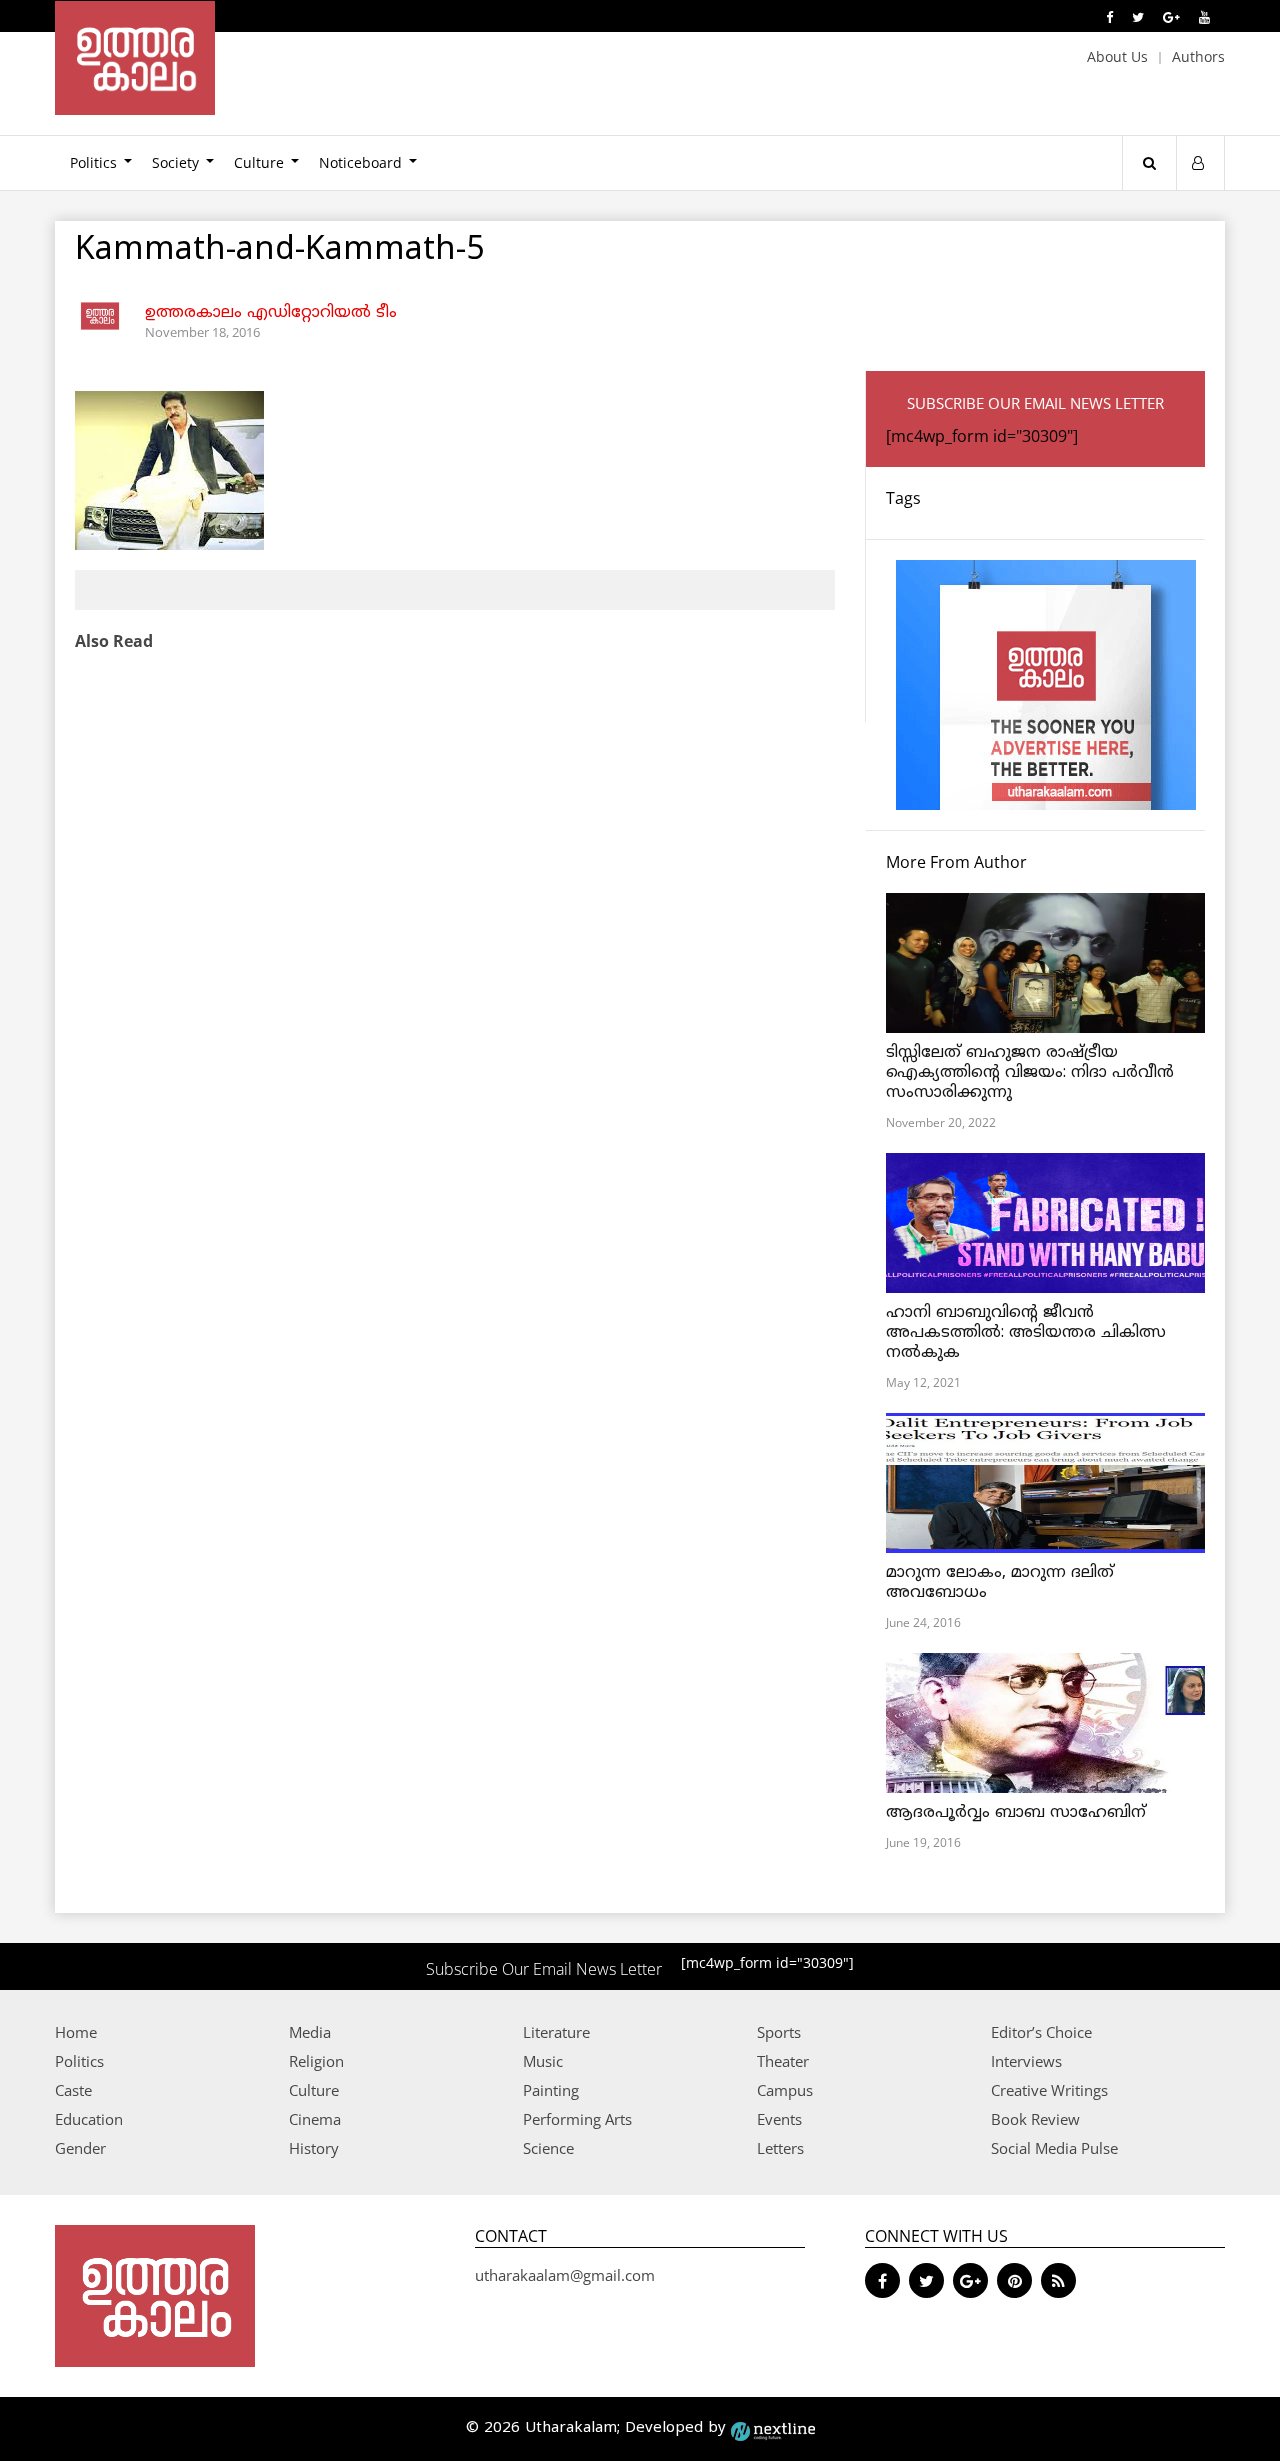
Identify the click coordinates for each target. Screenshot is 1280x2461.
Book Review (1035, 2119)
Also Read (114, 641)
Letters (780, 2148)
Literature (556, 2032)
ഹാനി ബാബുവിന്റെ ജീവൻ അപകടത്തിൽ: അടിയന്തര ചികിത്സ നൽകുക (1026, 1333)
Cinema (315, 2119)
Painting (551, 2090)
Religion (316, 2061)
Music (543, 2061)
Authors (1198, 56)
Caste (73, 2090)
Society (175, 162)
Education (89, 2119)
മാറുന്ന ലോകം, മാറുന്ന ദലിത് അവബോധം (1000, 1583)
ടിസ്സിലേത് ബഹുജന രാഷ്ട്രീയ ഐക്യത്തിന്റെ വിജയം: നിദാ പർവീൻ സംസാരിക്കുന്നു (1030, 1073)
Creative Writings (1049, 2090)
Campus (785, 2090)
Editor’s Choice (1041, 2032)
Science (548, 2148)
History (314, 2148)
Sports (779, 2032)
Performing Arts (577, 2119)
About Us (1117, 56)
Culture (259, 162)
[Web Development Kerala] (773, 2428)
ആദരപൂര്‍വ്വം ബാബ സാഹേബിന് (1016, 1813)
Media (310, 2032)
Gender (80, 2148)
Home (76, 2032)
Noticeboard (360, 162)
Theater (783, 2061)
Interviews (1026, 2061)
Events (779, 2119)
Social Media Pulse (1054, 2148)
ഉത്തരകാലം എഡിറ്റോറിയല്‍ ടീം (271, 313)
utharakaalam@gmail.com (565, 2275)
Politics (93, 162)
